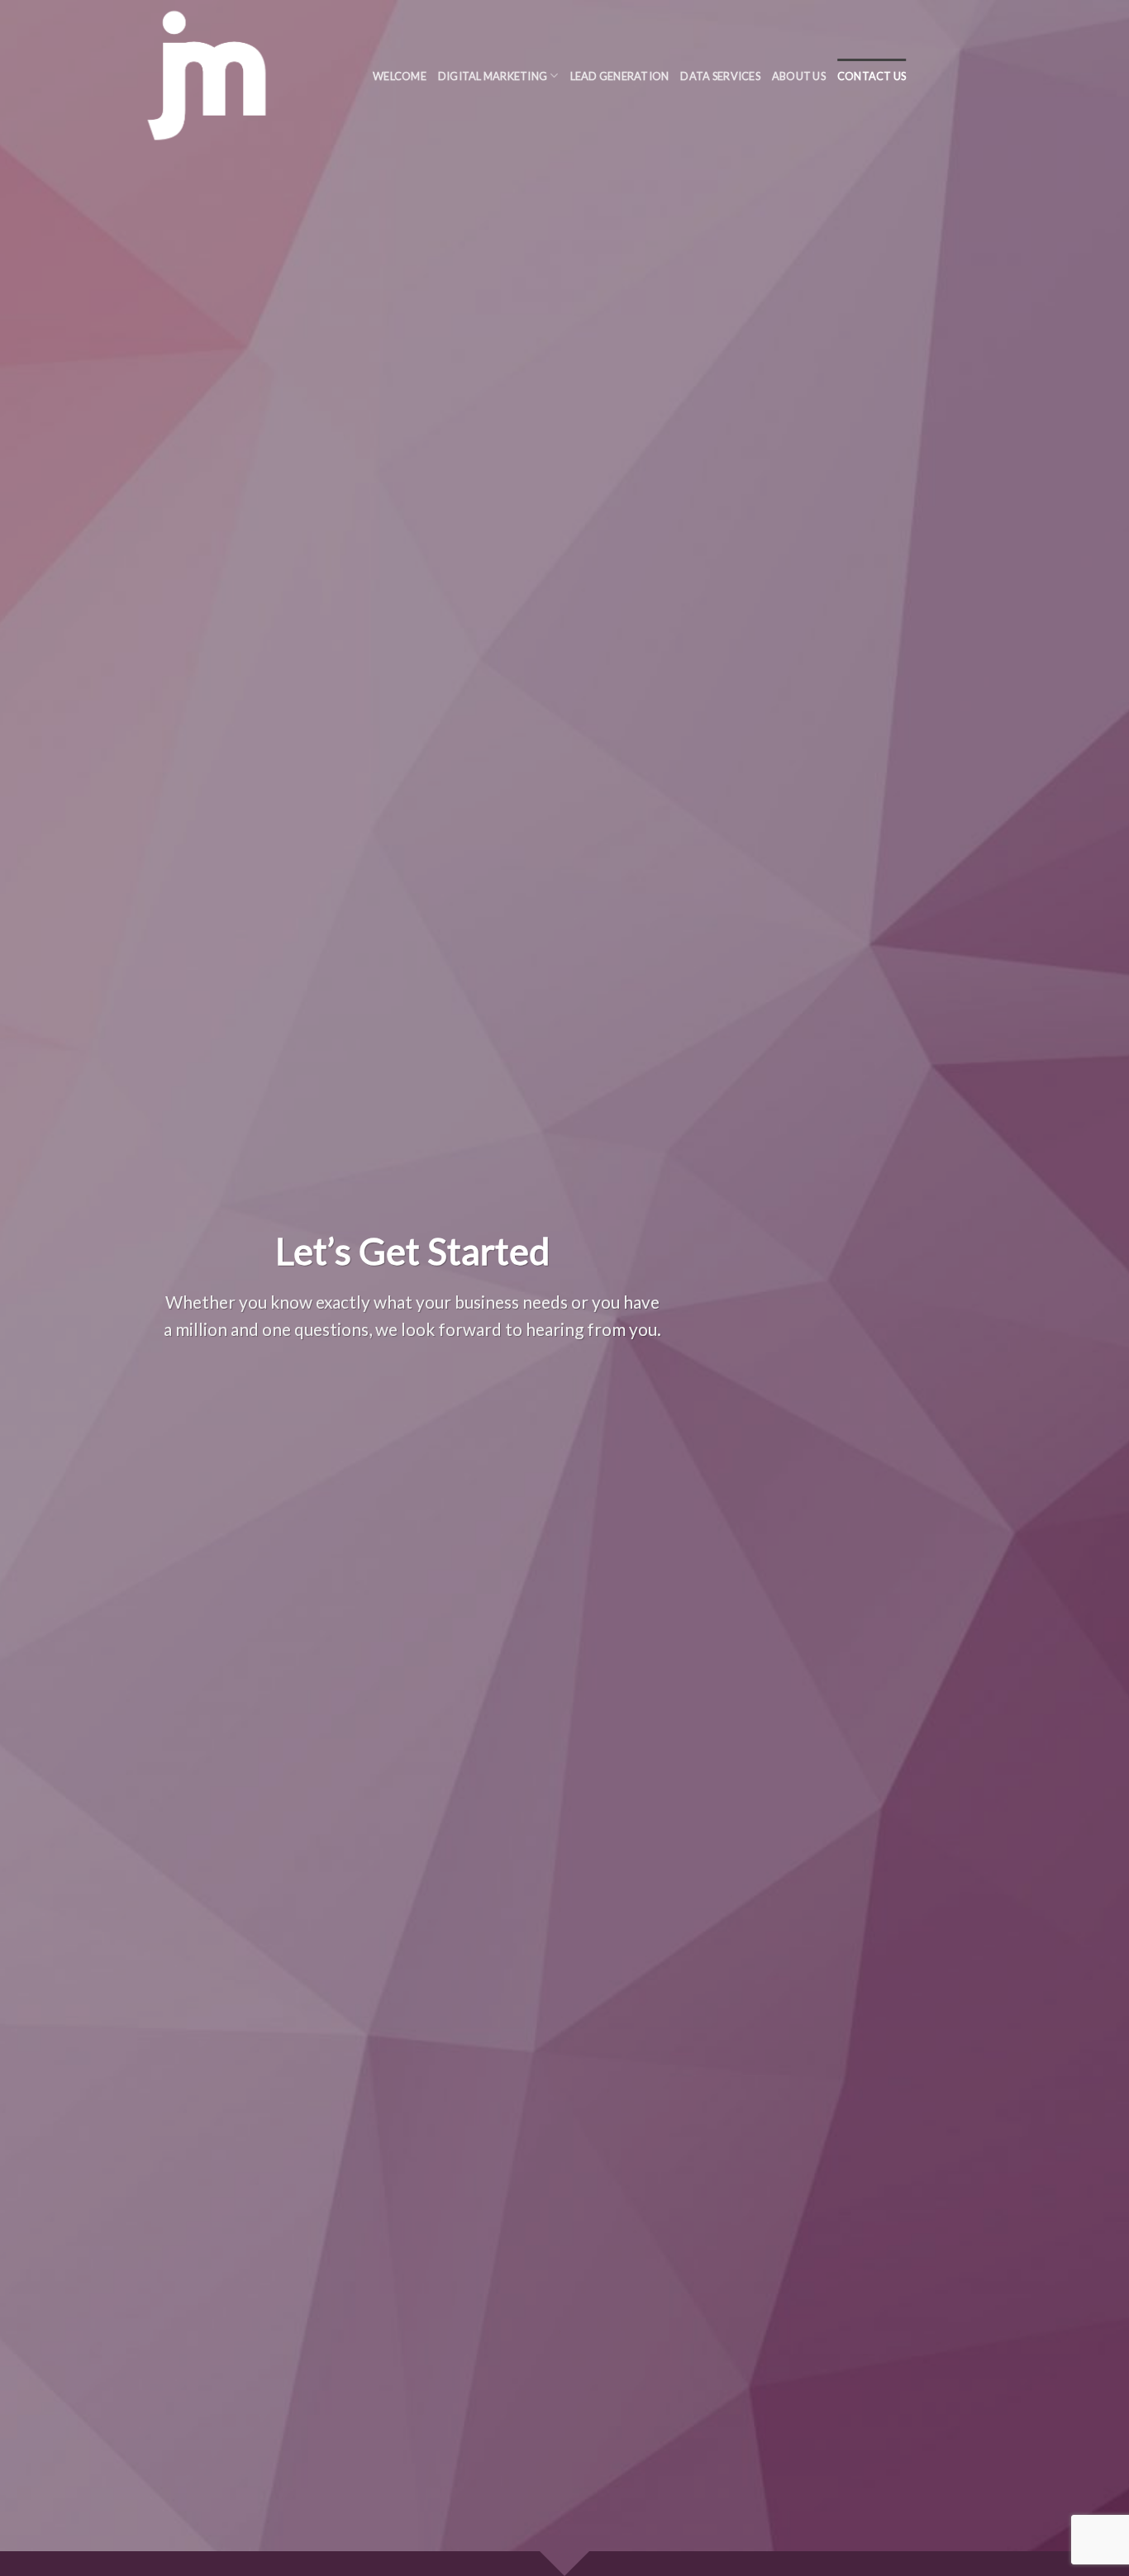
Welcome (400, 76)
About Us (799, 76)
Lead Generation (620, 76)
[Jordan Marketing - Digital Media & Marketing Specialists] (239, 76)
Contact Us (872, 76)
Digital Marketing (493, 76)
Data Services (720, 76)
